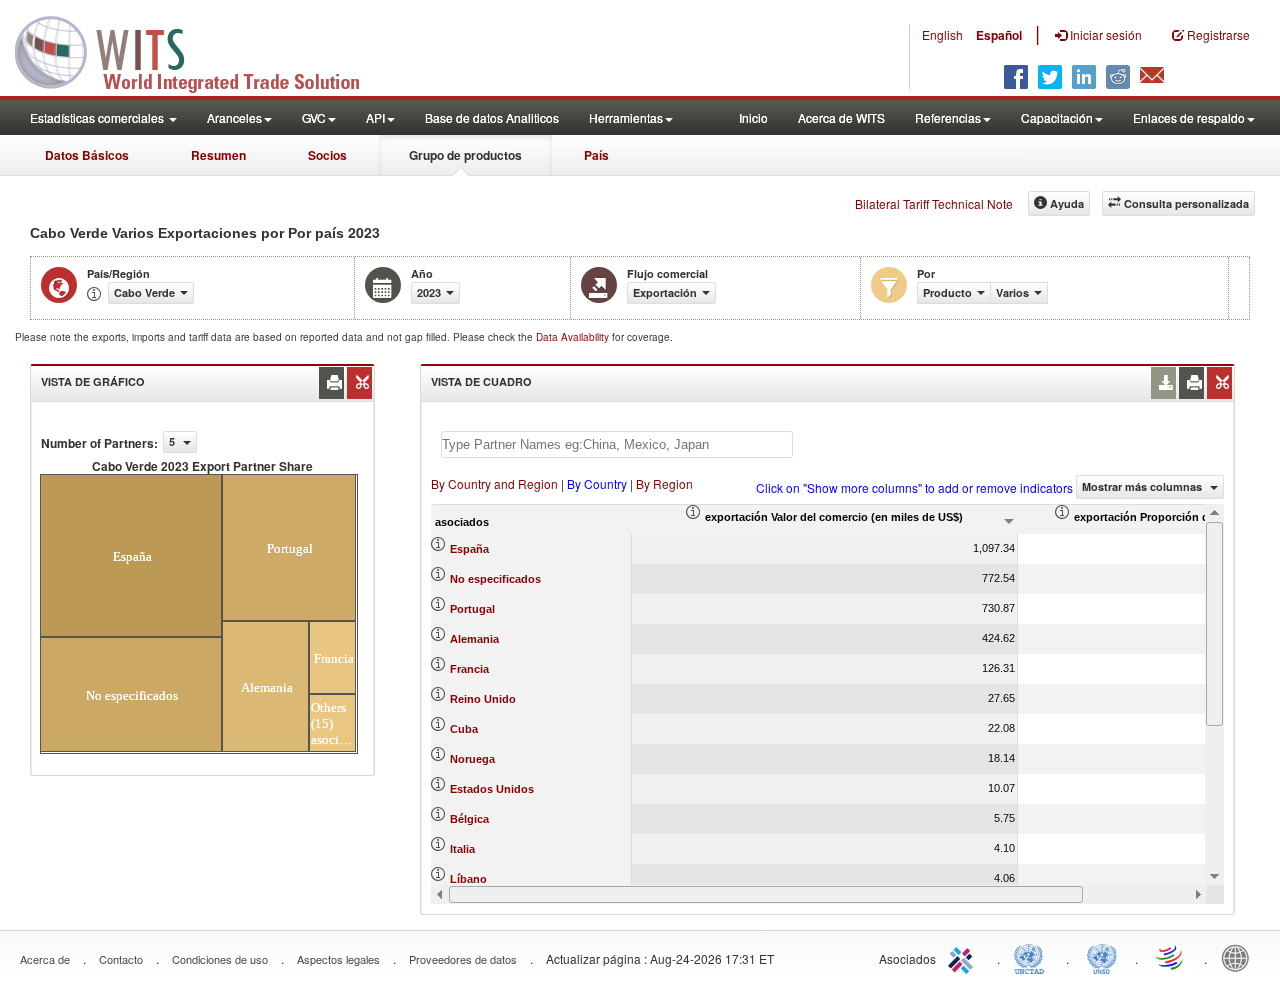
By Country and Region (494, 483)
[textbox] (617, 444)
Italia (462, 849)
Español (999, 35)
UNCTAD (1033, 957)
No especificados (495, 579)
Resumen (218, 155)
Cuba (464, 729)
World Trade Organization (1171, 957)
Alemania (474, 639)
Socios (327, 155)
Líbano (468, 879)
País (596, 155)
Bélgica (469, 819)
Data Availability (574, 337)
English (942, 34)
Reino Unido (483, 699)
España (469, 549)
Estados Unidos (492, 789)
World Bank (1240, 957)
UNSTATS (1102, 957)
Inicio (753, 117)
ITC (964, 957)
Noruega (472, 759)
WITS (200, 50)
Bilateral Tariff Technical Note (934, 203)
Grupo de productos (465, 155)
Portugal (472, 609)
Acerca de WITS (841, 117)
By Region (664, 483)
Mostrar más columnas (1143, 486)
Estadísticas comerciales (98, 117)
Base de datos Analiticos (492, 117)
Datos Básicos (87, 155)
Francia (469, 669)
